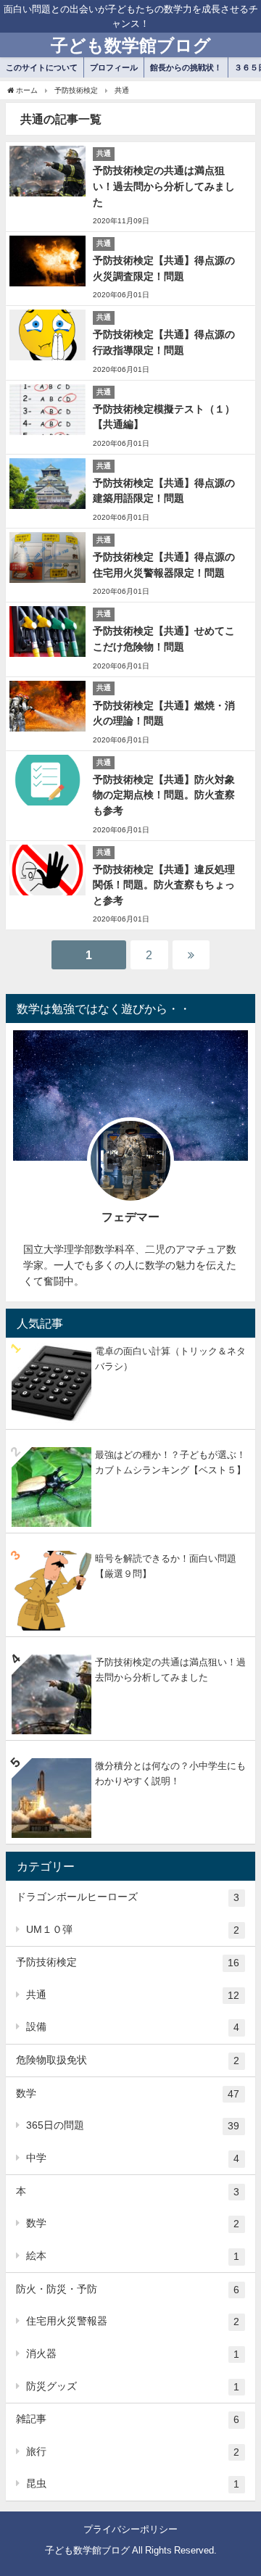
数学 (128, 2093)
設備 (133, 2027)
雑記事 (128, 2419)
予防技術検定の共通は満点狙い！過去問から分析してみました (164, 186)
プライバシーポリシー (130, 2529)
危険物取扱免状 (128, 2060)
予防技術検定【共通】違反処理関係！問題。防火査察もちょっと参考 (164, 885)
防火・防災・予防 (128, 2289)
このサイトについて (42, 67)
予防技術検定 (128, 1962)
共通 (133, 1995)
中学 (133, 2158)
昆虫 (133, 2484)
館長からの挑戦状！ (186, 67)
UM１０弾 (133, 1930)
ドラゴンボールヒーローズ (128, 1897)
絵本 (133, 2256)
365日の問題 (133, 2125)
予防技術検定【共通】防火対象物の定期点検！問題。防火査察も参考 (164, 795)
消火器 (133, 2354)
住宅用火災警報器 (133, 2321)
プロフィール (114, 67)
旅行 (133, 2452)
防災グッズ (133, 2386)
